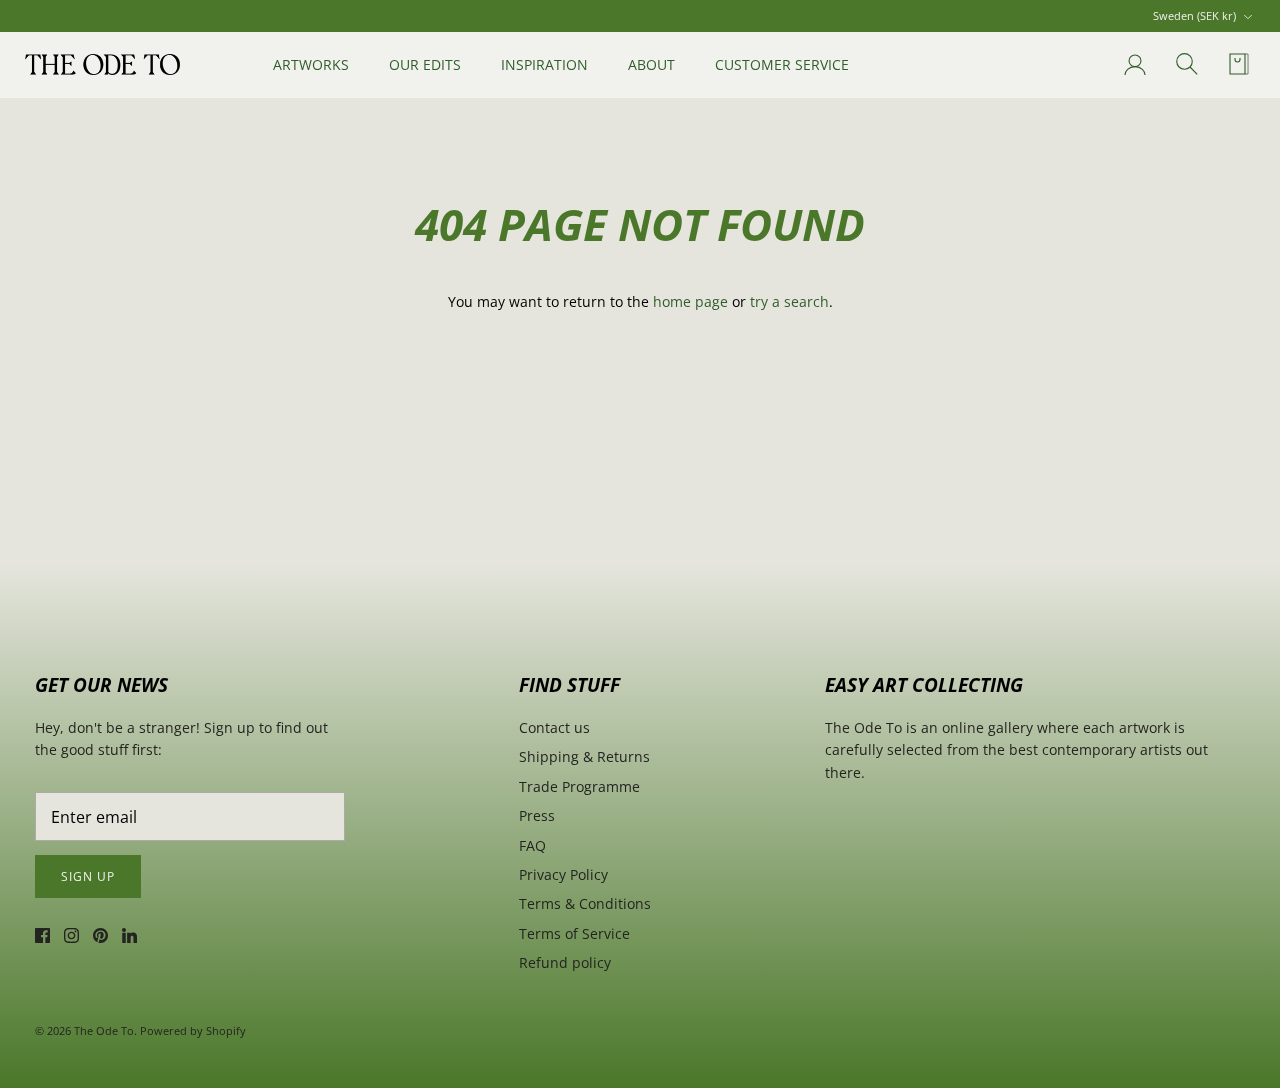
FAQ (532, 845)
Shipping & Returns (584, 756)
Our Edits (425, 64)
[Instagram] (71, 935)
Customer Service (782, 64)
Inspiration (544, 64)
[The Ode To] (102, 64)
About (651, 64)
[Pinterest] (100, 935)
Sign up (88, 876)
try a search (789, 301)
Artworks (311, 64)
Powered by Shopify (193, 1030)
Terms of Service (574, 933)
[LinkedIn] (129, 935)
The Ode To (104, 1030)
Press (537, 815)
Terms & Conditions (585, 903)
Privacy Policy (563, 874)
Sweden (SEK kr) (1194, 15)
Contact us (554, 727)
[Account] (1131, 65)
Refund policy (565, 962)
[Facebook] (42, 935)
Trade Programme (579, 786)
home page (690, 301)
